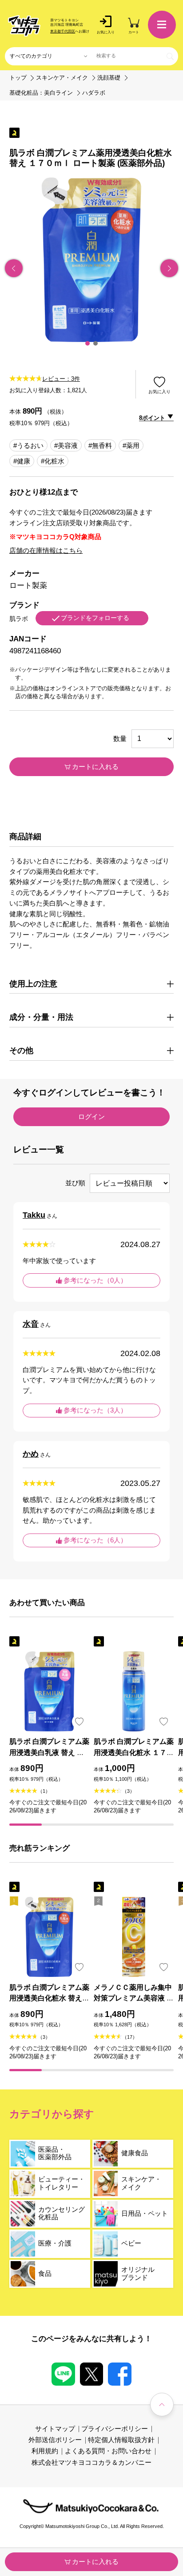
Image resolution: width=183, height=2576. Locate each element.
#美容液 (66, 446)
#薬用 (131, 446)
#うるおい (28, 446)
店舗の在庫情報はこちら (46, 551)
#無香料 (100, 446)
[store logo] (24, 26)
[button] (88, 343)
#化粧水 (53, 461)
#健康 (22, 461)
